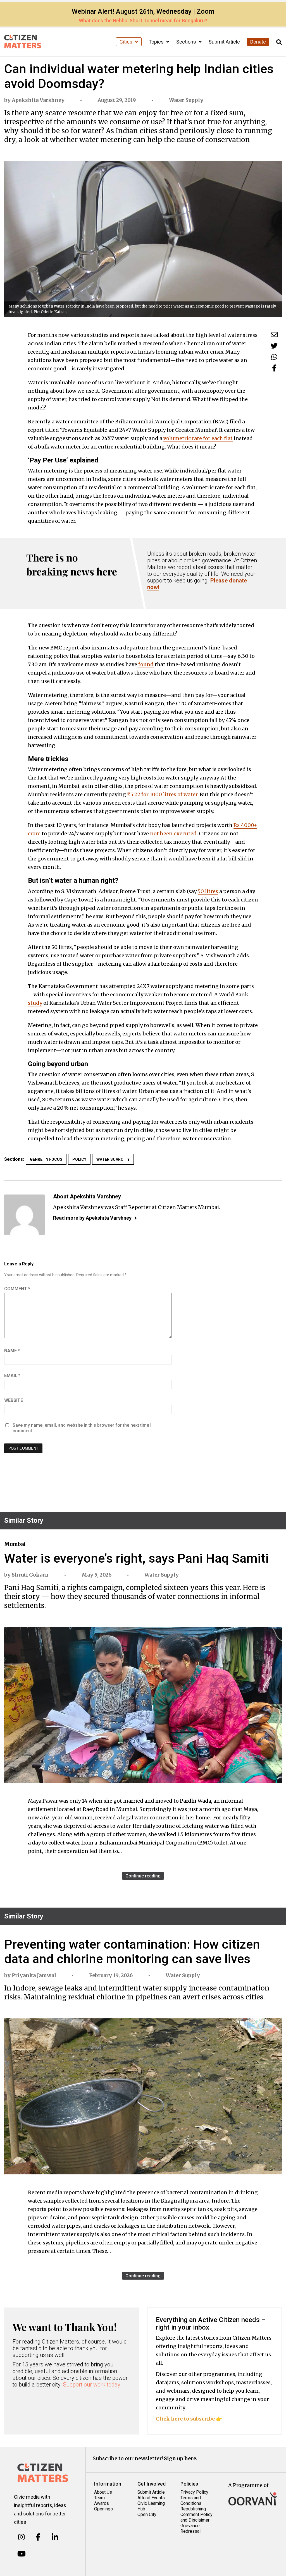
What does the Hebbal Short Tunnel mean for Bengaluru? (143, 21)
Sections (187, 42)
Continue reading (143, 1876)
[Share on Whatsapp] (274, 357)
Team (99, 2498)
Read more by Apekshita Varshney (92, 1218)
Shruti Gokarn (30, 1575)
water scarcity (113, 1159)
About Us (103, 2492)
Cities (127, 42)
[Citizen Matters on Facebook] (38, 2537)
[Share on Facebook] (274, 368)
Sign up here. (181, 2458)
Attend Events (151, 2498)
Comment (17, 1289)
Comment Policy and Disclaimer (196, 2517)
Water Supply (186, 100)
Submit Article (224, 42)
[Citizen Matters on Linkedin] (55, 2537)
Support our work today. (92, 2385)
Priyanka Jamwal (34, 1975)
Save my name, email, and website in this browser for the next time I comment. (82, 1428)
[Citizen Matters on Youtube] (21, 2554)
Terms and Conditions (191, 2501)
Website (14, 1400)
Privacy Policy (194, 2492)
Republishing (193, 2509)
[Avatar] (24, 1215)
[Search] (279, 42)
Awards (102, 2503)
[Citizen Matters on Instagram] (21, 2537)
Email (12, 1375)
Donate (258, 42)
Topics (157, 42)
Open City (147, 2514)
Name (12, 1351)
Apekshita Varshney (38, 100)
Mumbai (15, 1544)
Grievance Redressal (190, 2528)
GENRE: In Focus (46, 1159)
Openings (103, 2509)
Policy (79, 1159)
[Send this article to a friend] (274, 334)
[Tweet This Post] (274, 346)
